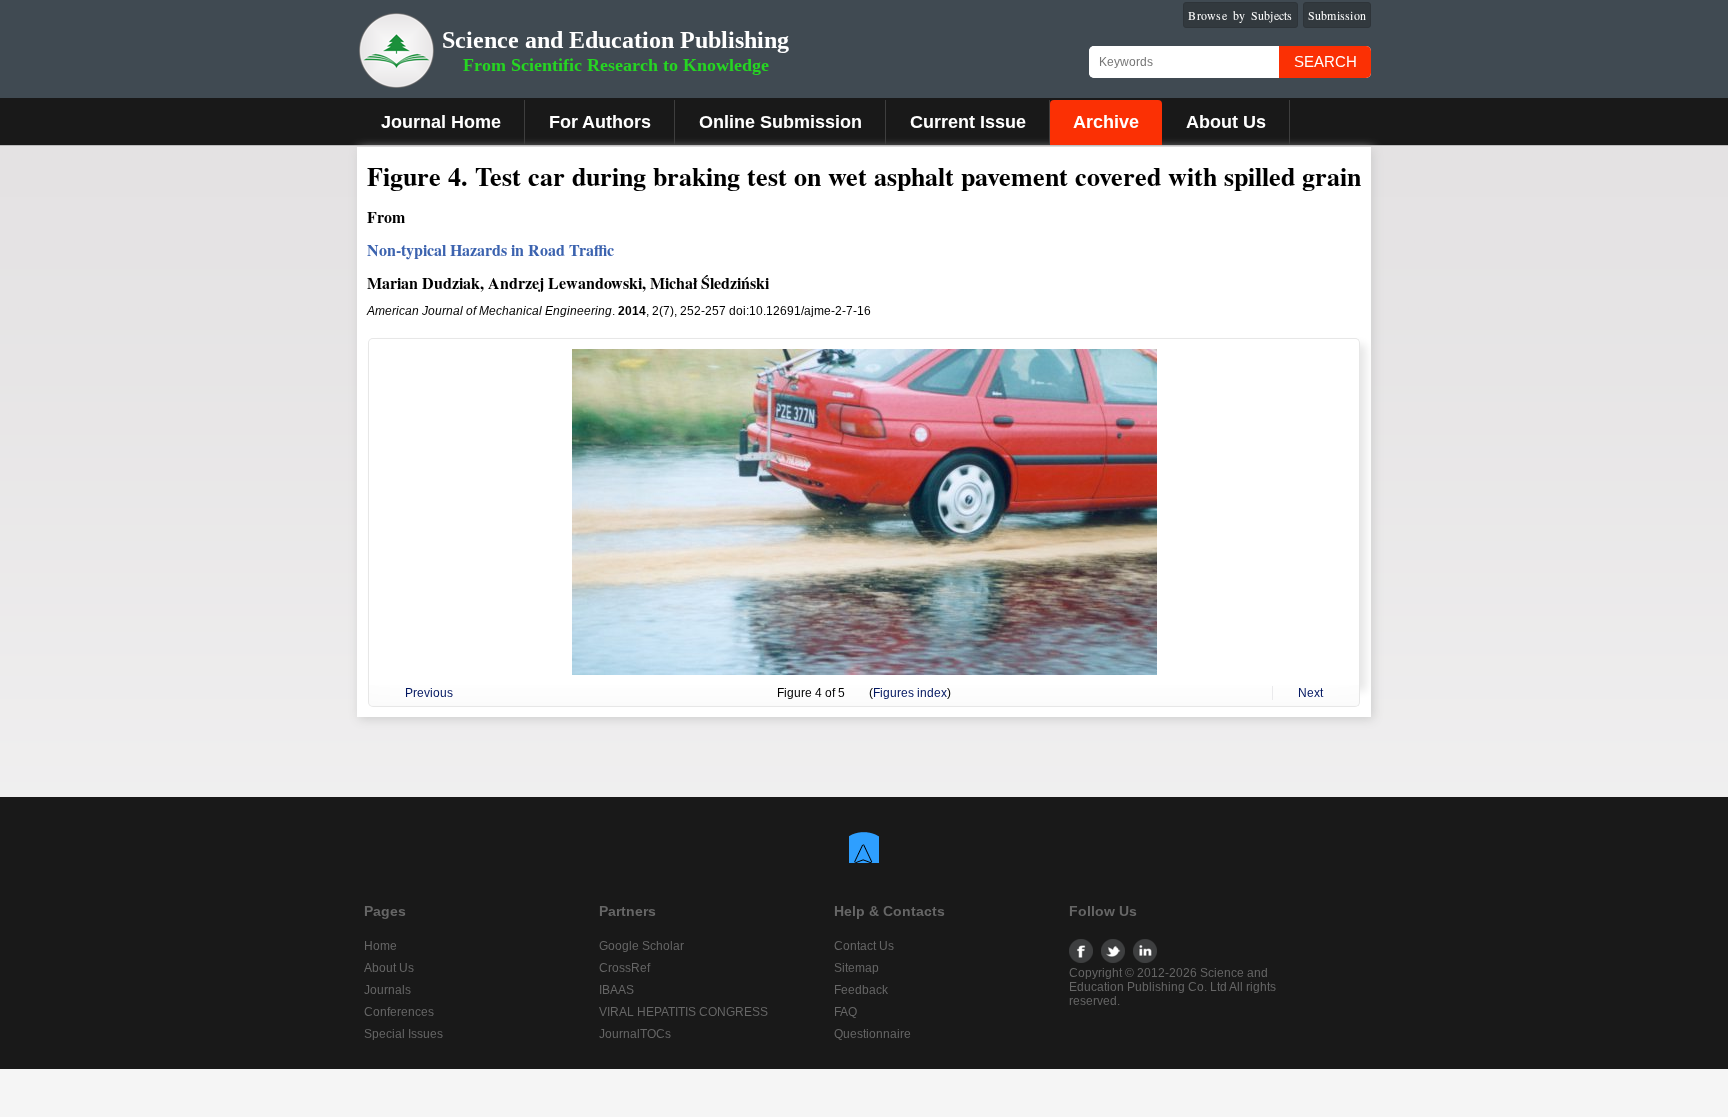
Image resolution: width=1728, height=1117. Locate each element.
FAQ (845, 1012)
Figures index (910, 693)
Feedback (861, 990)
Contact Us (864, 946)
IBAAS (616, 990)
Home (380, 946)
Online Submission (780, 122)
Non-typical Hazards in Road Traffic (490, 249)
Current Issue (968, 122)
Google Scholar (641, 946)
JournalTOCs (635, 1034)
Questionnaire (872, 1034)
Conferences (399, 1012)
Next (1310, 693)
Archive (1106, 122)
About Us (1226, 122)
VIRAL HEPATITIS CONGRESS (683, 1012)
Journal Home (441, 122)
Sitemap (856, 968)
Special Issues (403, 1034)
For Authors (600, 122)
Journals (387, 990)
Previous (429, 693)
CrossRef (624, 968)
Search (1325, 61)
